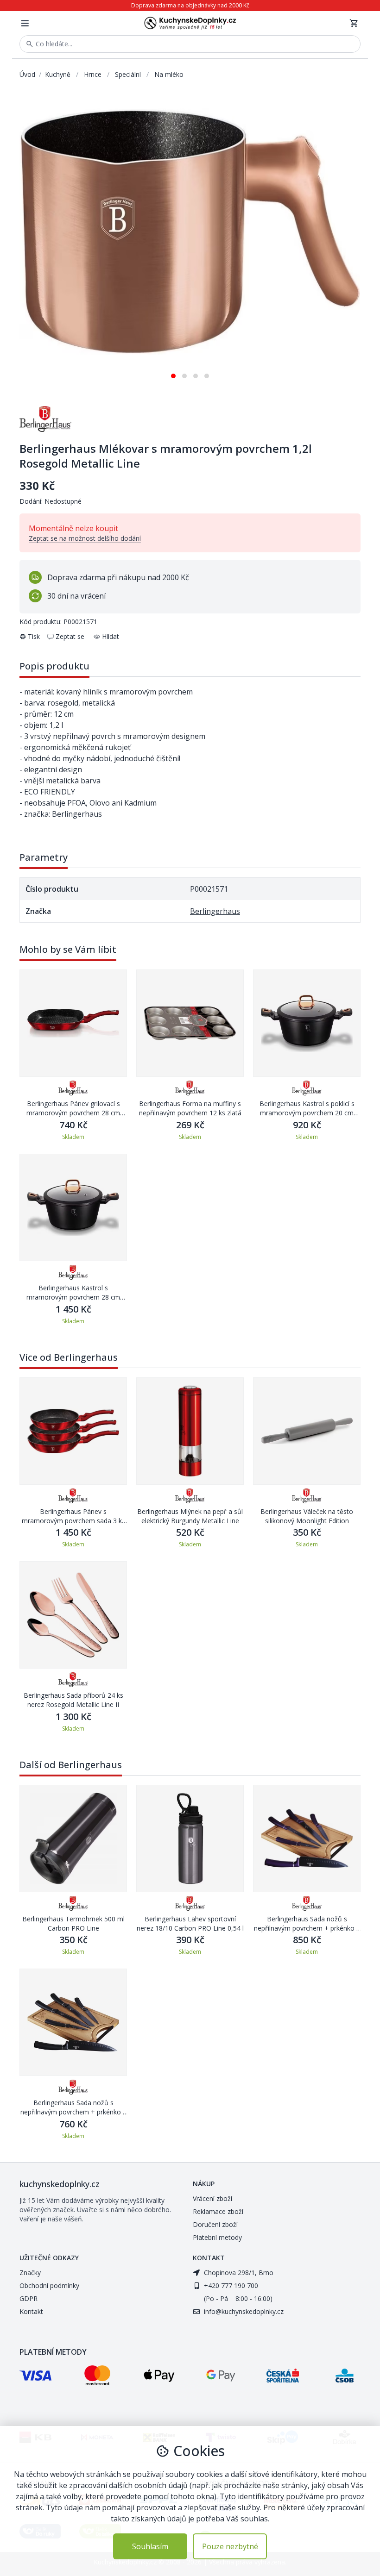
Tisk (34, 636)
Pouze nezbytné (230, 2546)
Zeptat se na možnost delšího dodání (85, 538)
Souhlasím (150, 2546)
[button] (173, 372)
